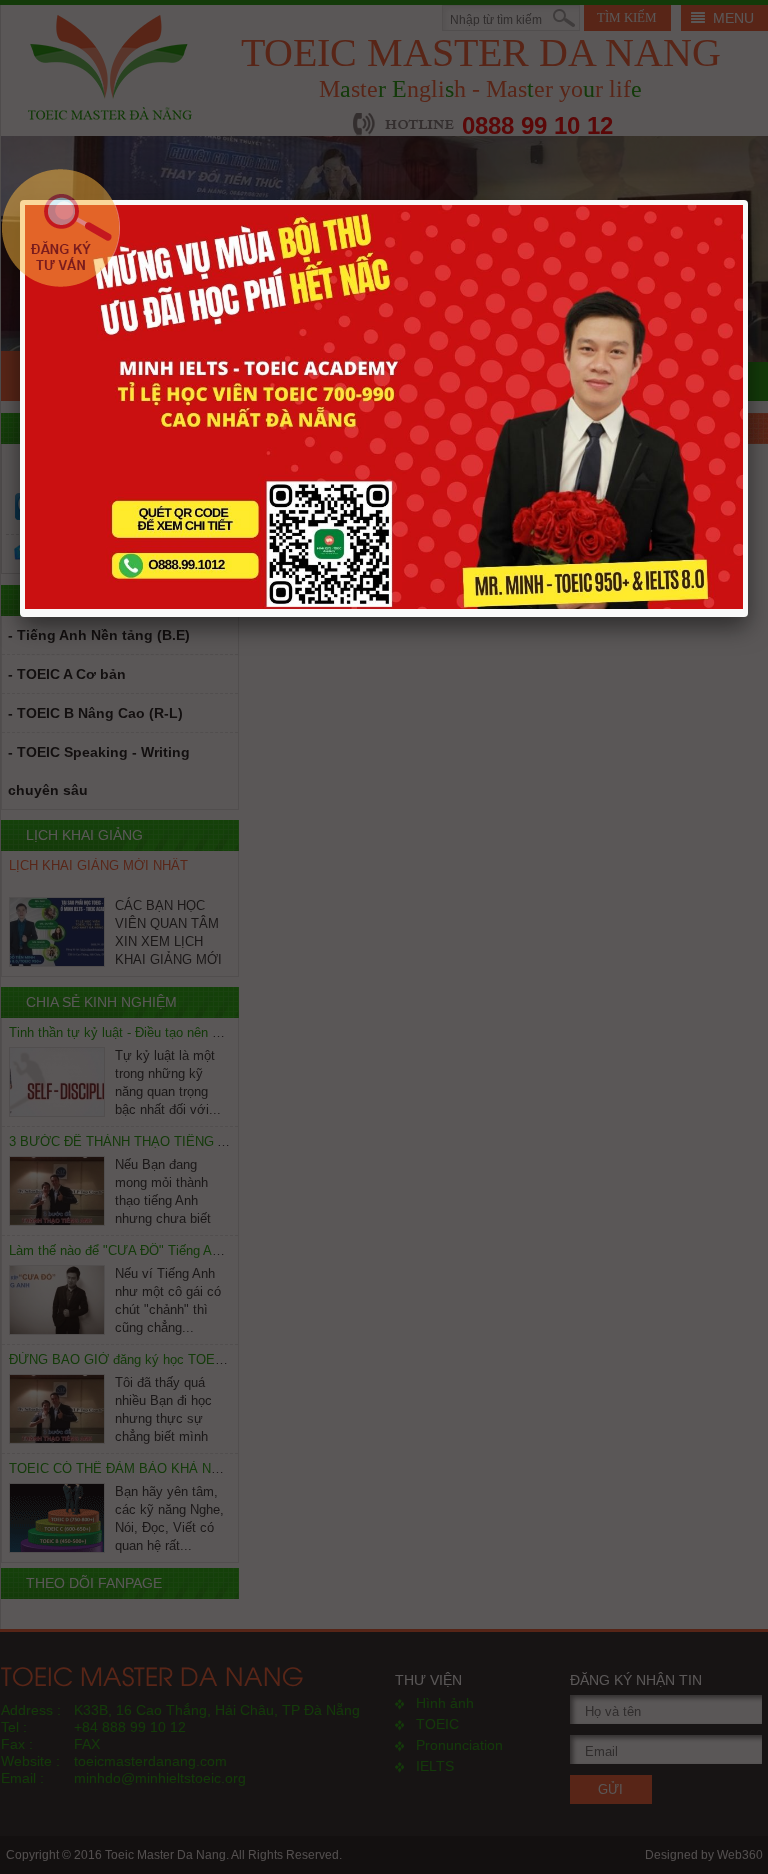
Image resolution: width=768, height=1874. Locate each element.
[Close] (730, 218)
